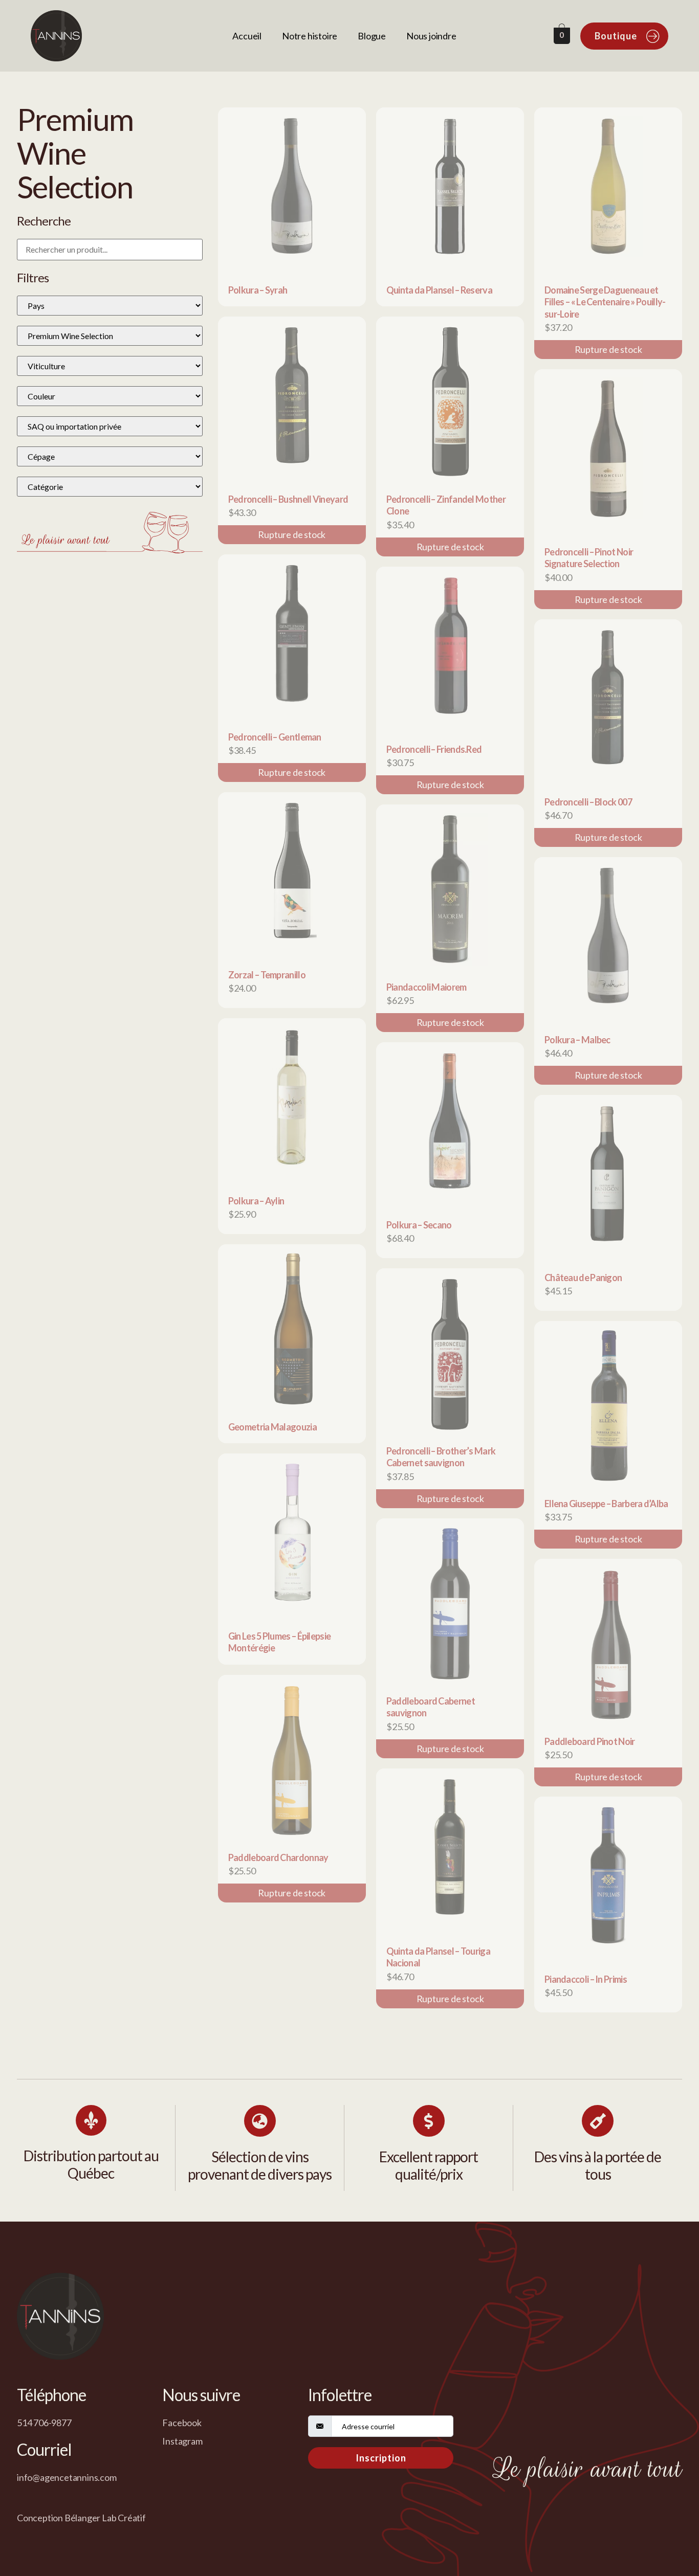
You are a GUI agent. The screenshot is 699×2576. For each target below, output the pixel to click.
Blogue (372, 36)
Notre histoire (310, 36)
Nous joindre (431, 36)
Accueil (247, 36)
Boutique (616, 36)
